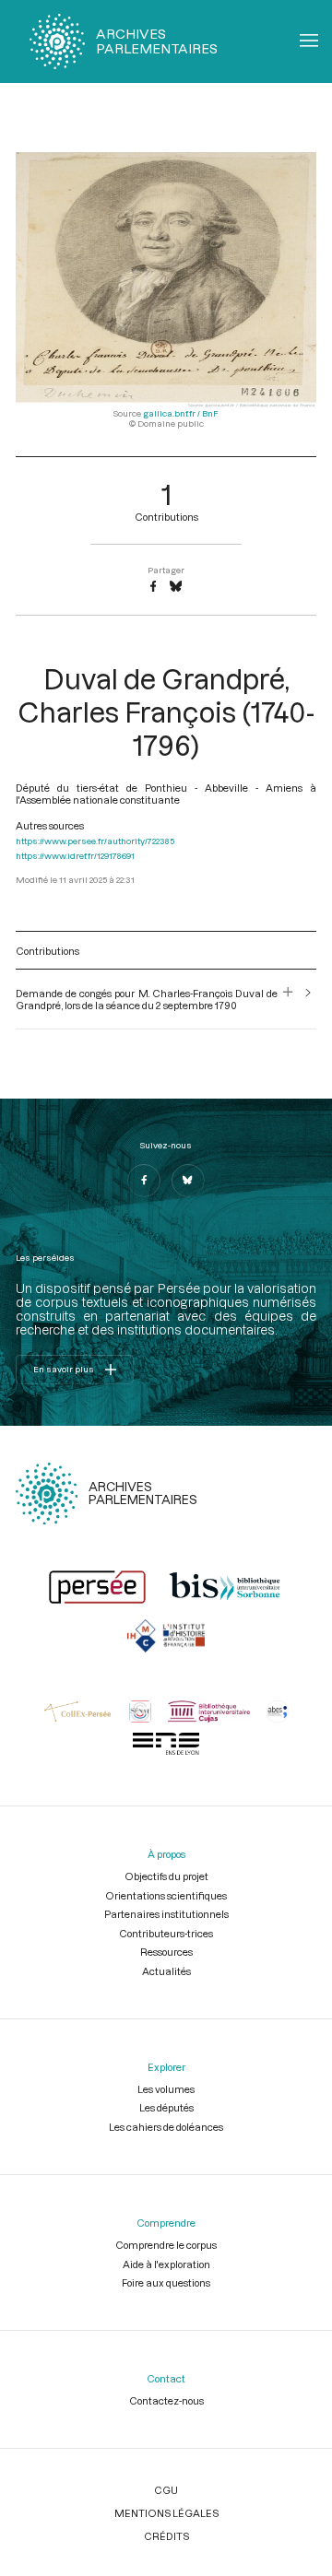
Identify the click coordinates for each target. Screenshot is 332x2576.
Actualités (166, 1971)
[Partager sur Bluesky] (176, 587)
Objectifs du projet (166, 1876)
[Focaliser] (288, 999)
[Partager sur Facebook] (153, 587)
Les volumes (166, 2089)
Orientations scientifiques (166, 1895)
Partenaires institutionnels (166, 1914)
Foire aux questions (166, 2282)
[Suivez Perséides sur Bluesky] (188, 1181)
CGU (166, 2490)
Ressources (166, 1952)
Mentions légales (166, 2513)
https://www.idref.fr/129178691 (75, 856)
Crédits (166, 2536)
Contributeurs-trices (166, 1933)
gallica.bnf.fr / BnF (181, 413)
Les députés (166, 2107)
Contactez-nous (166, 2400)
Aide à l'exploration (166, 2264)
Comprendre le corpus (166, 2245)
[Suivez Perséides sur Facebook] (144, 1181)
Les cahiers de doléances (166, 2127)
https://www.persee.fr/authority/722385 (95, 841)
